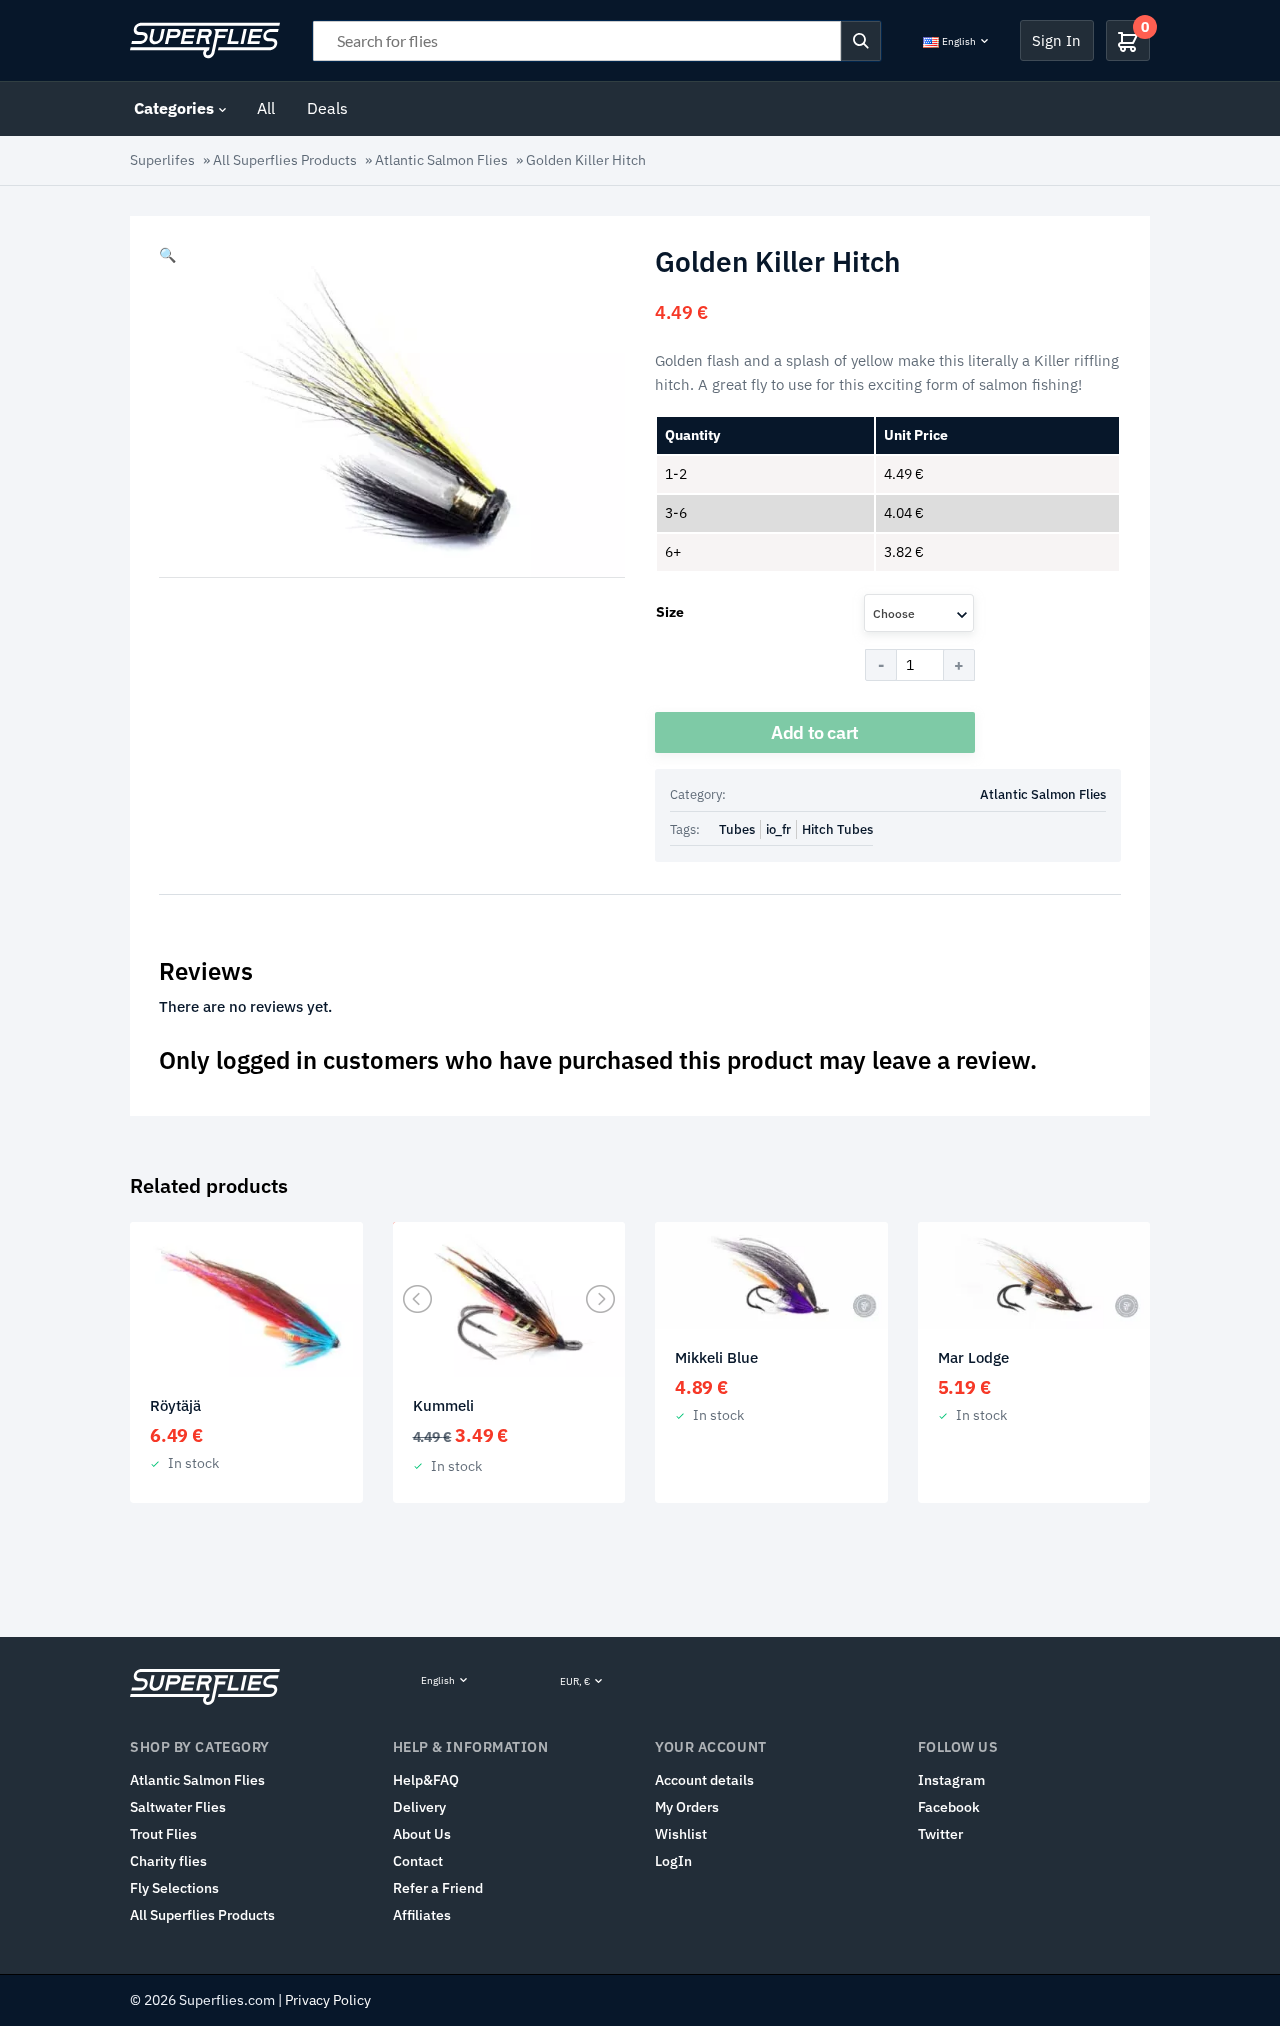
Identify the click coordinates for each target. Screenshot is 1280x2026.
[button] (167, 255)
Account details (704, 1780)
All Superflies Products (285, 160)
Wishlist (681, 1834)
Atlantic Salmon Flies (441, 160)
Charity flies (168, 1861)
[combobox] (919, 613)
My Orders (687, 1807)
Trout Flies (163, 1834)
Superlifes (162, 160)
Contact (418, 1861)
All (266, 108)
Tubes (737, 829)
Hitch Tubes (837, 829)
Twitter (940, 1834)
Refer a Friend (438, 1888)
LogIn (673, 1861)
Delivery (419, 1807)
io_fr (778, 829)
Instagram (951, 1780)
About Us (422, 1834)
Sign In (1056, 40)
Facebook (949, 1807)
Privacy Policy (328, 2000)
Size (670, 612)
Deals (327, 108)
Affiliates (422, 1915)
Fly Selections (174, 1888)
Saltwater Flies (178, 1807)
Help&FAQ (426, 1780)
